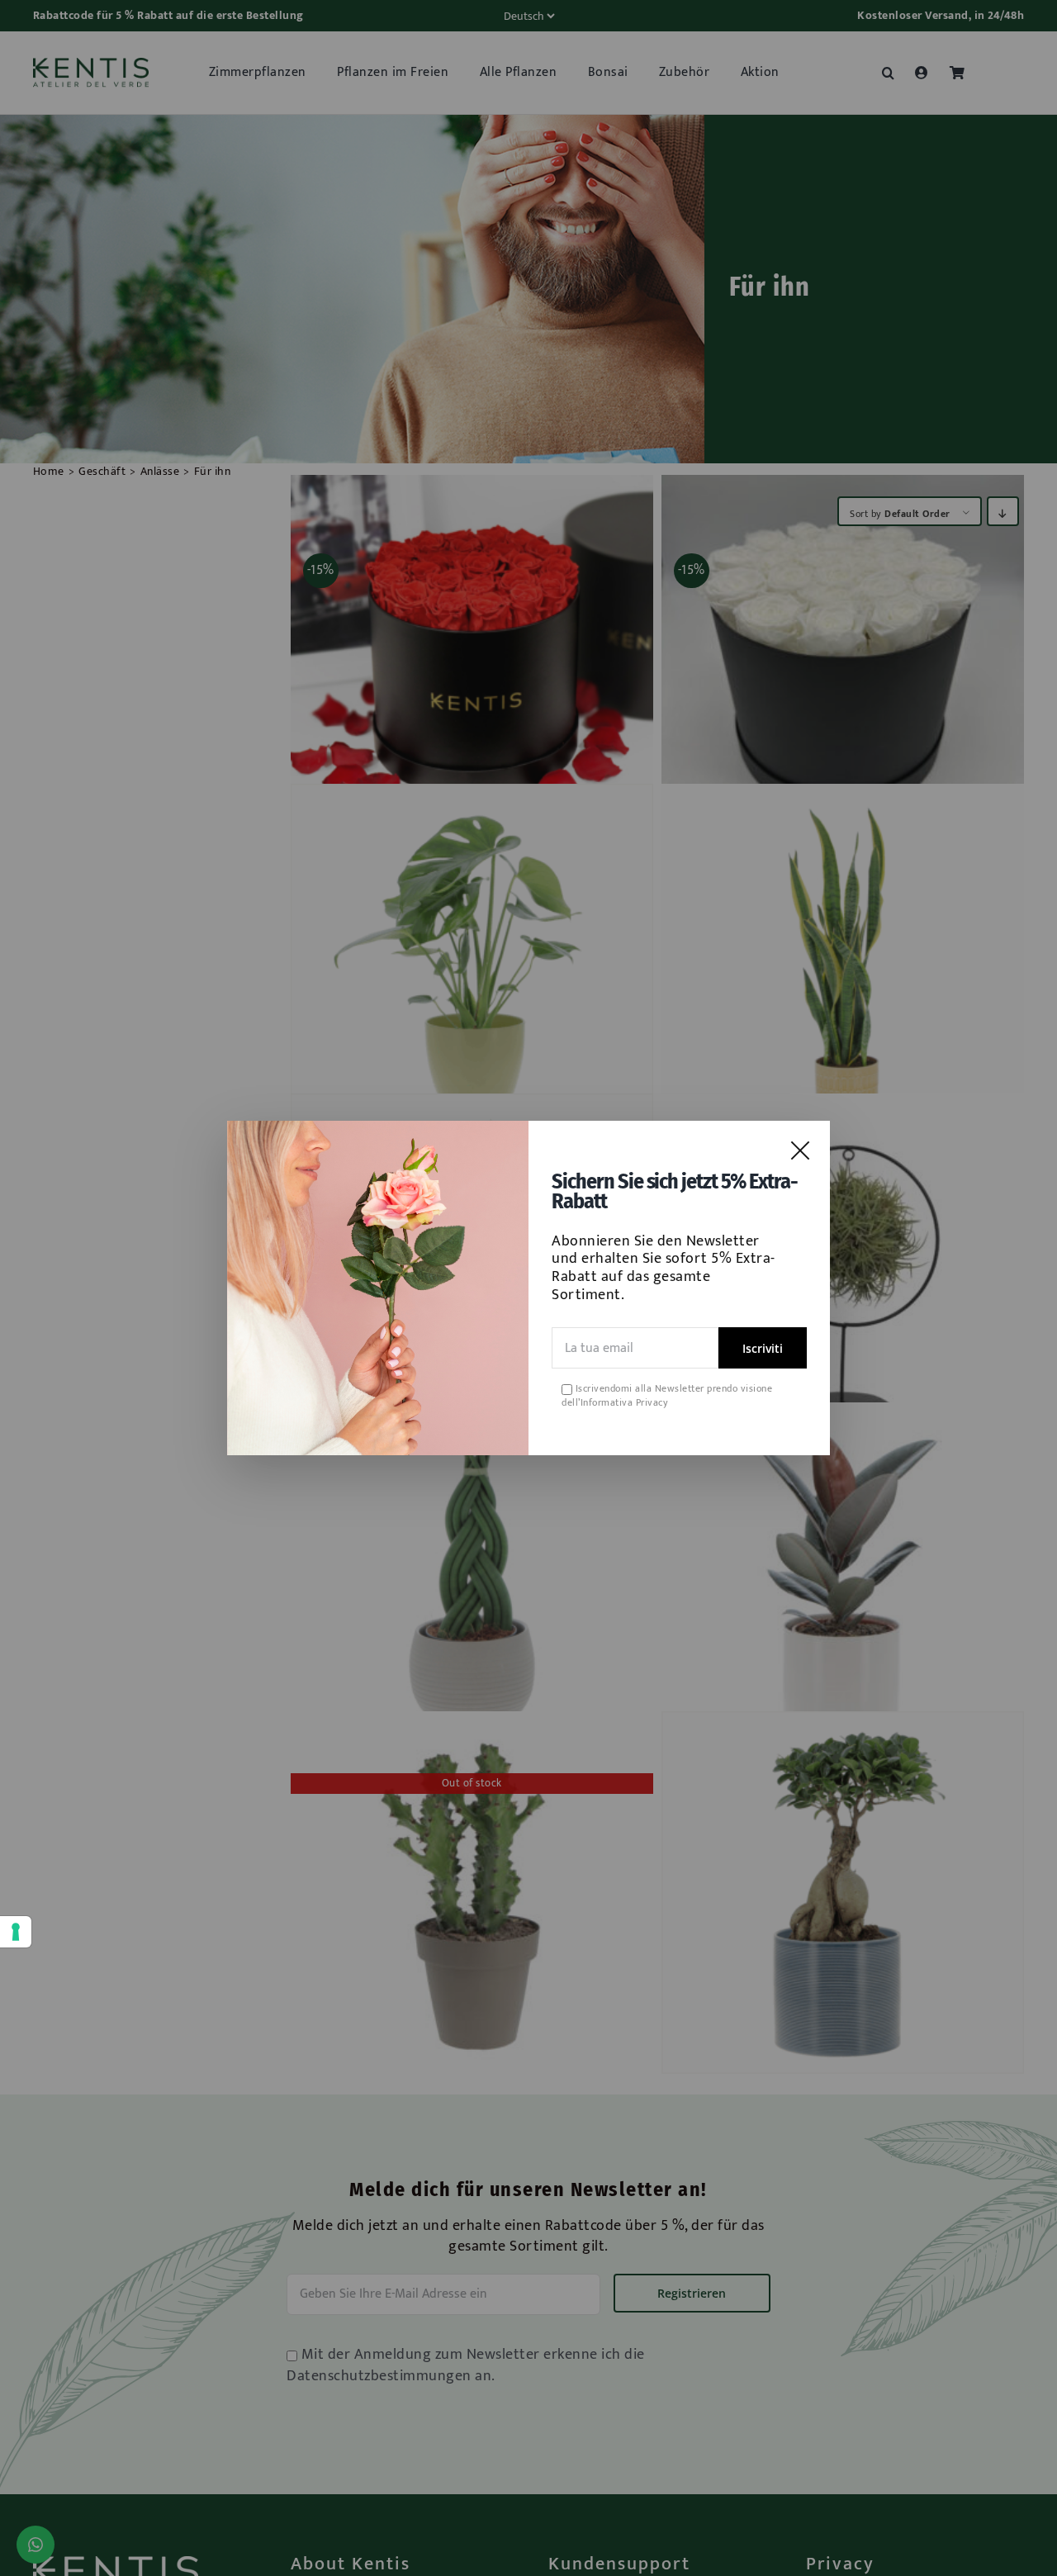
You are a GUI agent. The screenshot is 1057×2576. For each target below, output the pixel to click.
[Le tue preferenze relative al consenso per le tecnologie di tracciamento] (16, 1932)
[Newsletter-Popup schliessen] (800, 1150)
